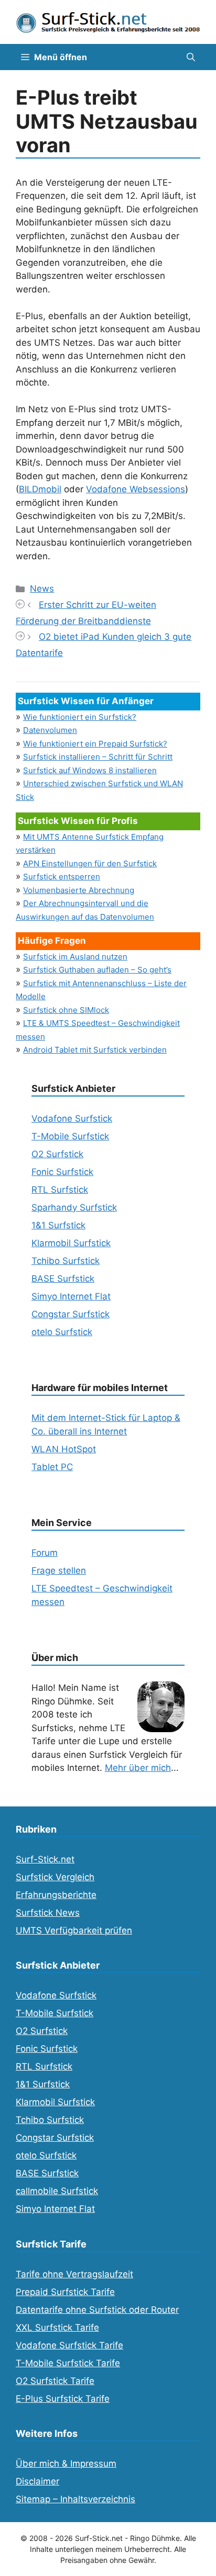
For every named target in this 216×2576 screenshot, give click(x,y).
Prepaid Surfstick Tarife (65, 2292)
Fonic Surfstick (62, 1172)
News (42, 589)
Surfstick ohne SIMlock (66, 1010)
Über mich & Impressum (66, 2464)
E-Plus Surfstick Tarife (63, 2399)
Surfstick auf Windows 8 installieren (90, 770)
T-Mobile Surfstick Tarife (68, 2363)
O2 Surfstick (57, 1154)
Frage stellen (59, 1571)
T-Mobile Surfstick (70, 1136)
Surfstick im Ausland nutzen (75, 957)
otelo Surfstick (62, 1332)
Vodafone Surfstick (72, 1118)
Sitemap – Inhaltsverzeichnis (75, 2499)
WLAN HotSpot (64, 1449)
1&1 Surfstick (58, 1225)
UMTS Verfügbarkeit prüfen (74, 1930)
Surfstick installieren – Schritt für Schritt (98, 757)
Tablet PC (52, 1467)
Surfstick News (48, 1913)
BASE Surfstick (63, 1279)
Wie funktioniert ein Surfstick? (80, 717)
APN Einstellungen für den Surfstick (90, 863)
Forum (45, 1553)
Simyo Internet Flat (71, 1296)
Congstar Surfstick (71, 1314)
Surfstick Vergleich (55, 1877)
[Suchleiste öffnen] (191, 57)
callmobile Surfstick (57, 2191)
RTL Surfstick (60, 1190)
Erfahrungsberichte (56, 1895)
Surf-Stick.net (45, 1859)
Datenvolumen (50, 730)
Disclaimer (37, 2481)
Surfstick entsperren (62, 877)
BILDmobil (40, 489)
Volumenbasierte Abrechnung (79, 890)
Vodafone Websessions (136, 489)
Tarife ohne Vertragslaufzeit (74, 2274)
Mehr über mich (138, 1768)
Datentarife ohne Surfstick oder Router (97, 2310)
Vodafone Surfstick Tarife (69, 2345)
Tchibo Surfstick (66, 1261)
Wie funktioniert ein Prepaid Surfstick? (95, 744)
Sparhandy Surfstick (74, 1207)
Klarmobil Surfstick (71, 1243)
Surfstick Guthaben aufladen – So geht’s (97, 970)
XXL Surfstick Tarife (57, 2328)
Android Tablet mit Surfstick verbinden (95, 1050)
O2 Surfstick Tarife (55, 2381)
